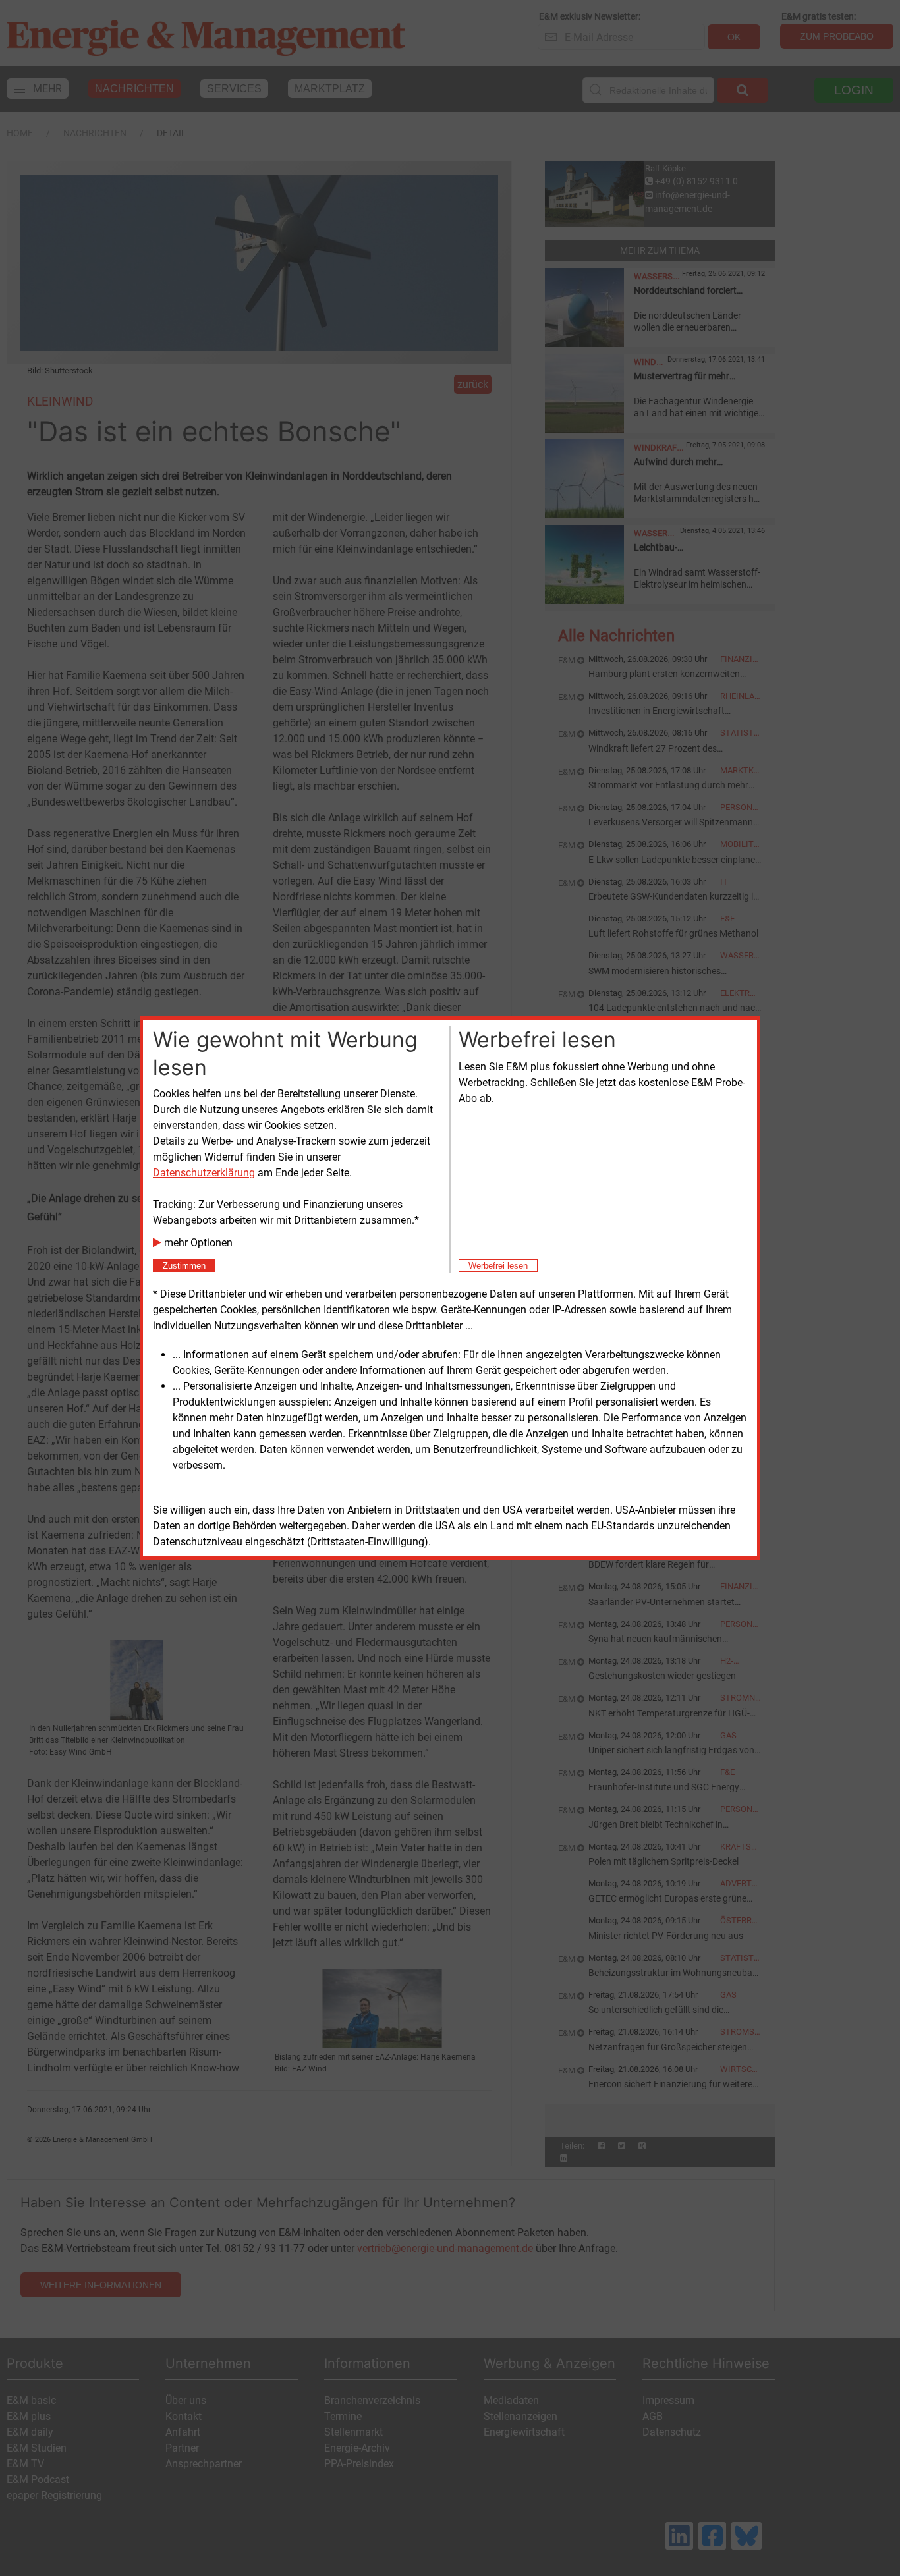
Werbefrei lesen (498, 1266)
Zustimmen (184, 1266)
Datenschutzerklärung (204, 1173)
